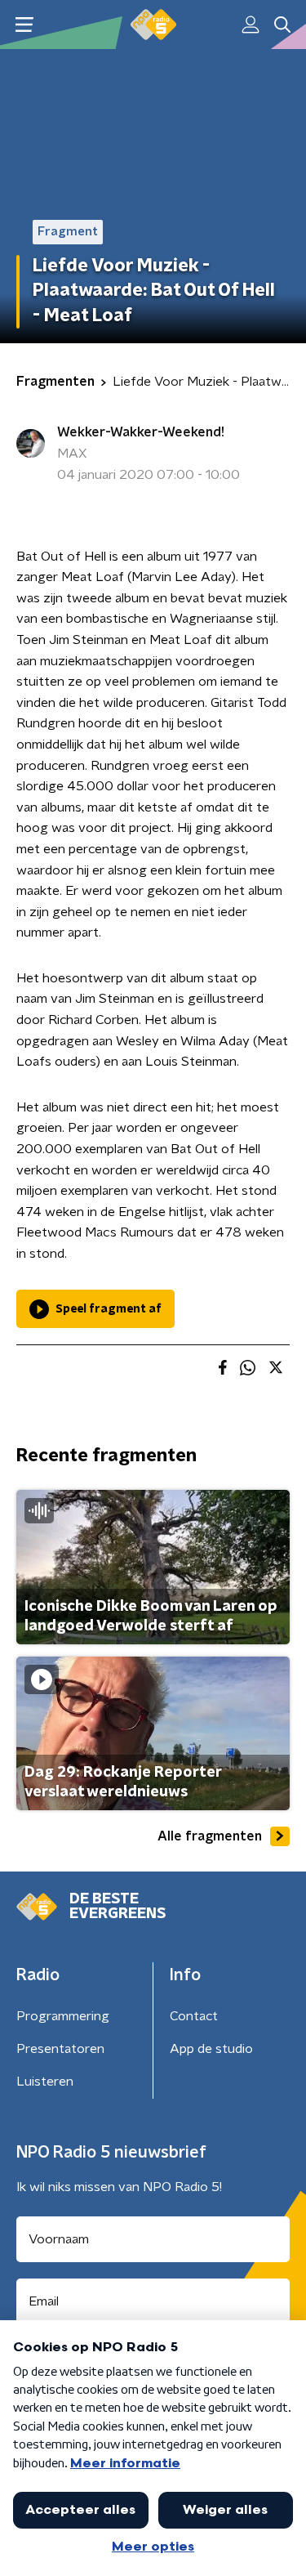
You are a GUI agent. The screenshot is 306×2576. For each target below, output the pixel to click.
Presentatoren (60, 2049)
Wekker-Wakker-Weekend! (141, 432)
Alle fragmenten (210, 1836)
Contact (194, 2016)
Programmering (63, 2016)
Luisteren (45, 2082)
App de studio (211, 2049)
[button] (24, 25)
